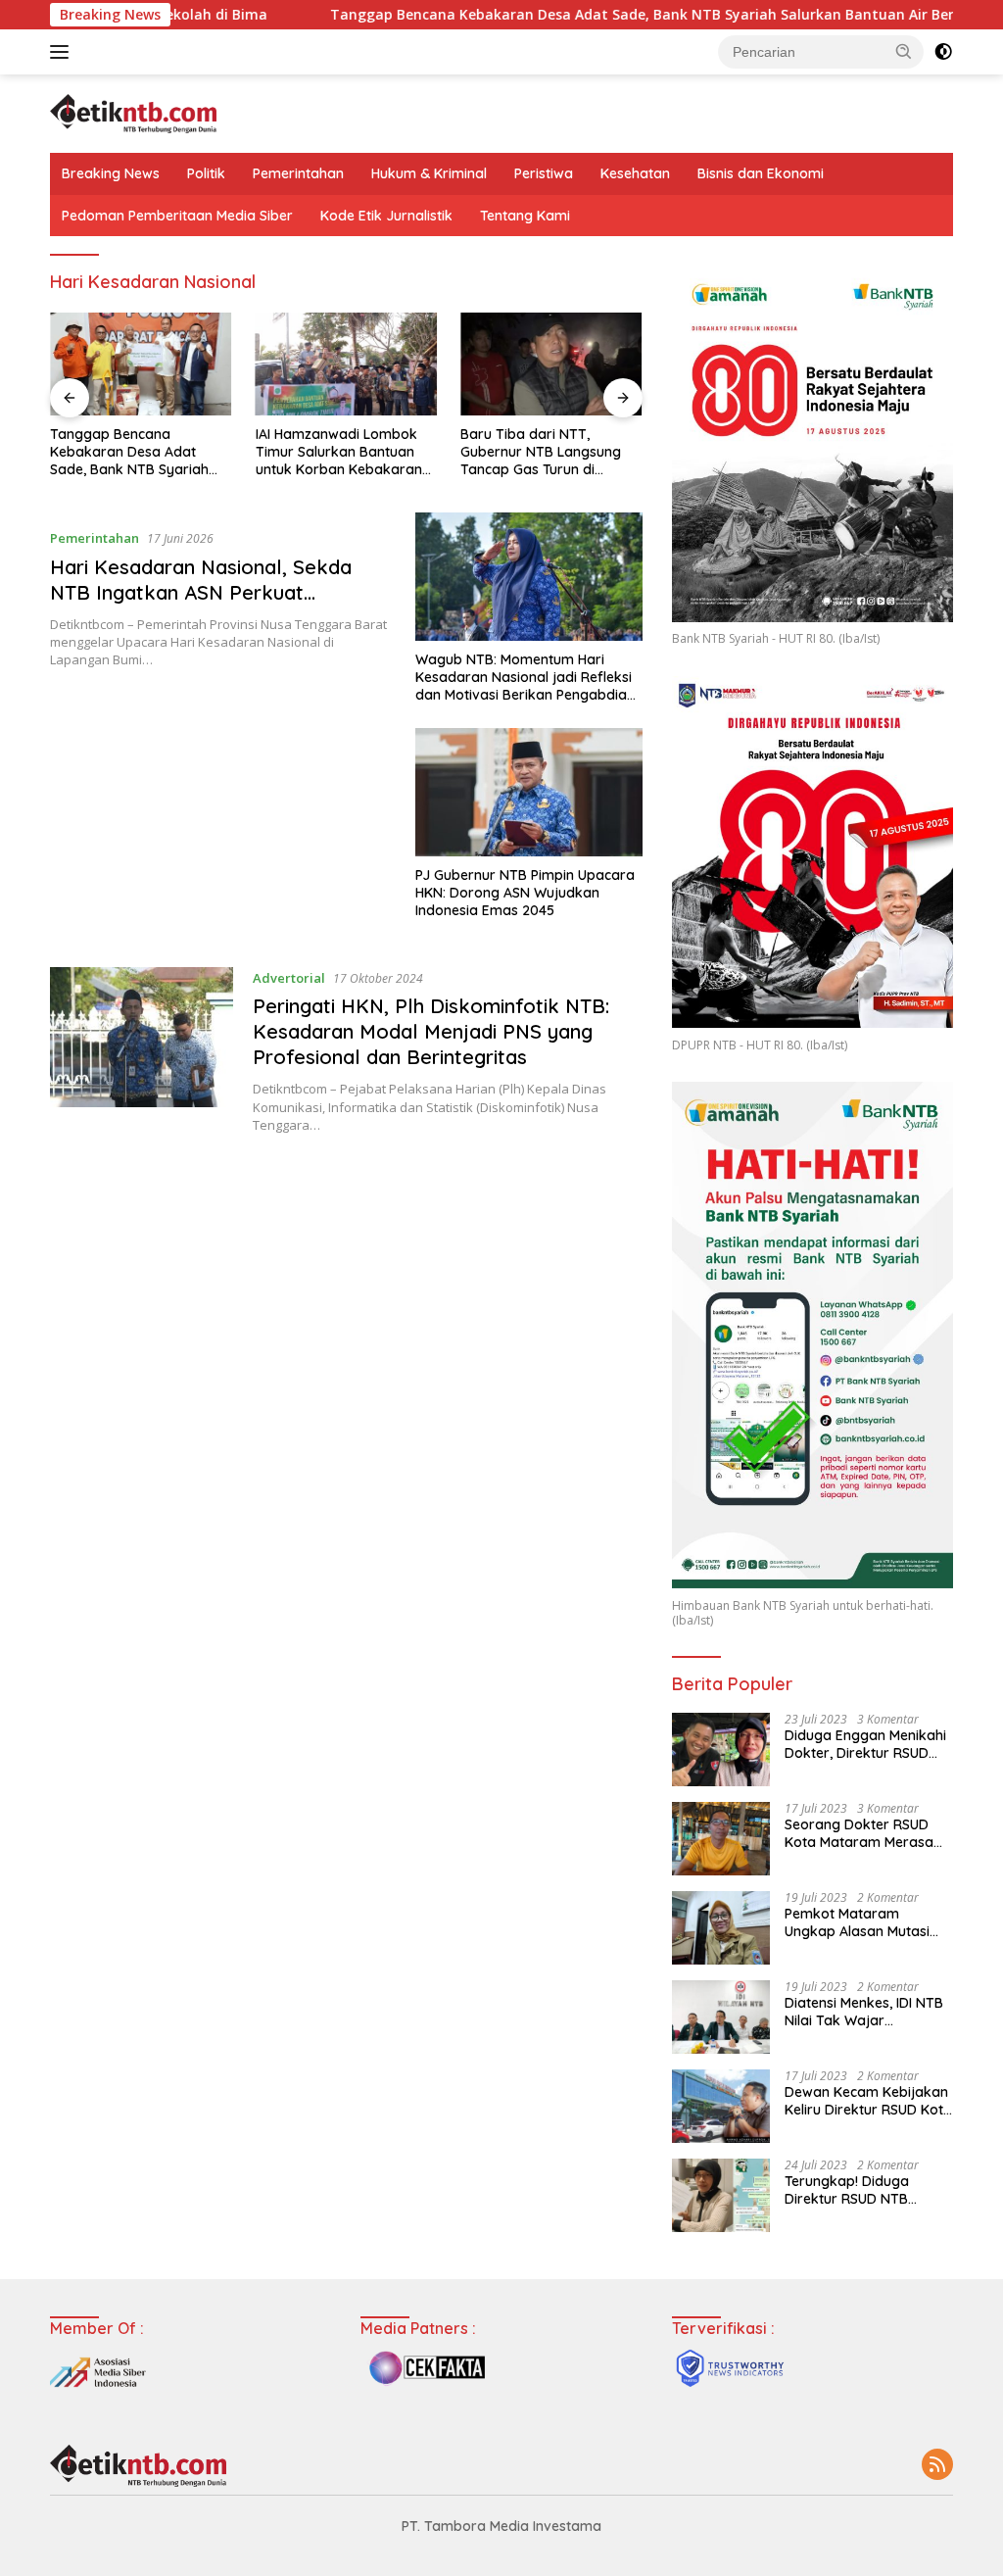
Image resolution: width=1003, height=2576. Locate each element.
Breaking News (111, 173)
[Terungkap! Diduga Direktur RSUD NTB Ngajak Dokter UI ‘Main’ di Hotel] (721, 2195)
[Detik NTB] (133, 112)
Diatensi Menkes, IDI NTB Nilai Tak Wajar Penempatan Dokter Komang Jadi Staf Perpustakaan (864, 2012)
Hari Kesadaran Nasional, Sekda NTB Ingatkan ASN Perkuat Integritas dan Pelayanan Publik (201, 592)
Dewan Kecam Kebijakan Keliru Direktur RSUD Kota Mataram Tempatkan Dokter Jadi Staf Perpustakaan (868, 2101)
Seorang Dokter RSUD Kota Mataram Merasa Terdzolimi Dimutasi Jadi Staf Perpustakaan (864, 1833)
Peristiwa (544, 173)
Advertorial (289, 978)
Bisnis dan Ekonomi (761, 173)
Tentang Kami (525, 216)
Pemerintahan (298, 173)
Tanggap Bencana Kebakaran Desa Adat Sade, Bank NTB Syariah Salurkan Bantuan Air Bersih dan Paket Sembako (139, 452)
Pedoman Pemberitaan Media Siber (177, 216)
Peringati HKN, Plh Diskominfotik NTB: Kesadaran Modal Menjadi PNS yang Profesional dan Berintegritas (431, 1031)
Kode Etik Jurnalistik (386, 216)
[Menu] (63, 52)
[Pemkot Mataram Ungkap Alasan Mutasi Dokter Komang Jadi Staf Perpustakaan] (721, 1928)
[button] (904, 51)
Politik (206, 173)
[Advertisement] (346, 1300)
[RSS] (937, 2466)
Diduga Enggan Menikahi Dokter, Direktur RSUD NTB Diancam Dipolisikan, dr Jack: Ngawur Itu (868, 1744)
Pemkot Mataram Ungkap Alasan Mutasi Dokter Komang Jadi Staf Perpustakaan (869, 1922)
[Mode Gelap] (943, 52)
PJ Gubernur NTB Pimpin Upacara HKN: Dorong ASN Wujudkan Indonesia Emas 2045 (525, 893)
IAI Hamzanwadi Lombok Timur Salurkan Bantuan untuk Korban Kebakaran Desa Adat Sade (339, 452)
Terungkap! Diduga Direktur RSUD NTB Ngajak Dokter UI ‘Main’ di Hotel (861, 2190)
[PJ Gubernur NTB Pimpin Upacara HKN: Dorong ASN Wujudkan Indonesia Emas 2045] (529, 792)
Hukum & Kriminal (429, 173)
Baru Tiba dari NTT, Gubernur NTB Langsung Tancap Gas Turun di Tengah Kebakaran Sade (542, 452)
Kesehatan (635, 173)
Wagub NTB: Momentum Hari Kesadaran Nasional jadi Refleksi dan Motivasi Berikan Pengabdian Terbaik (525, 678)
